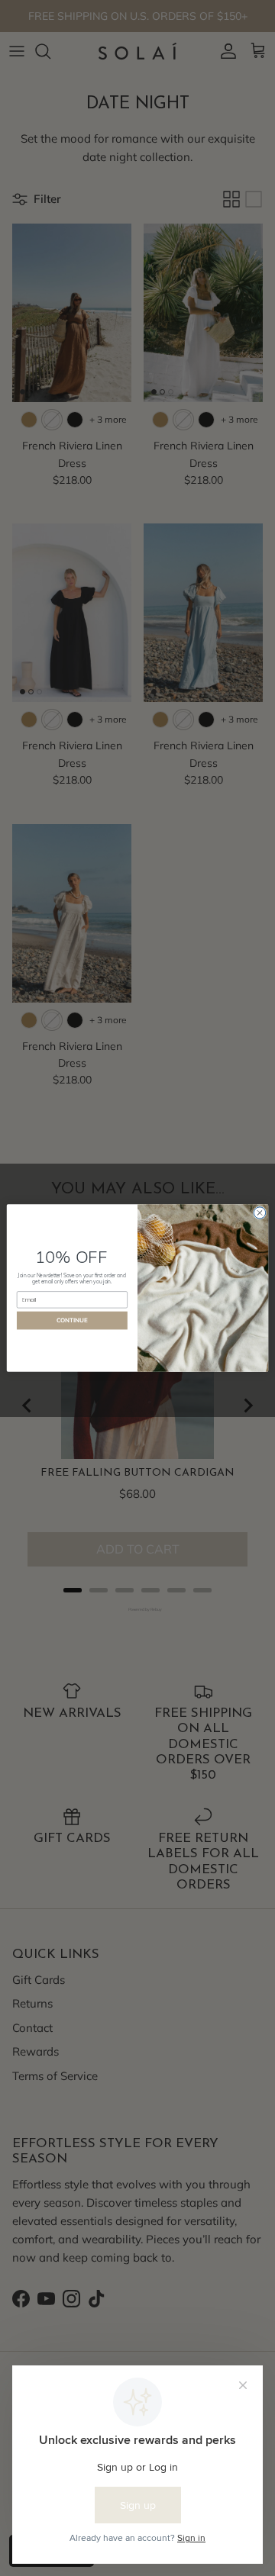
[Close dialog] (259, 1213)
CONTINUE (72, 1320)
